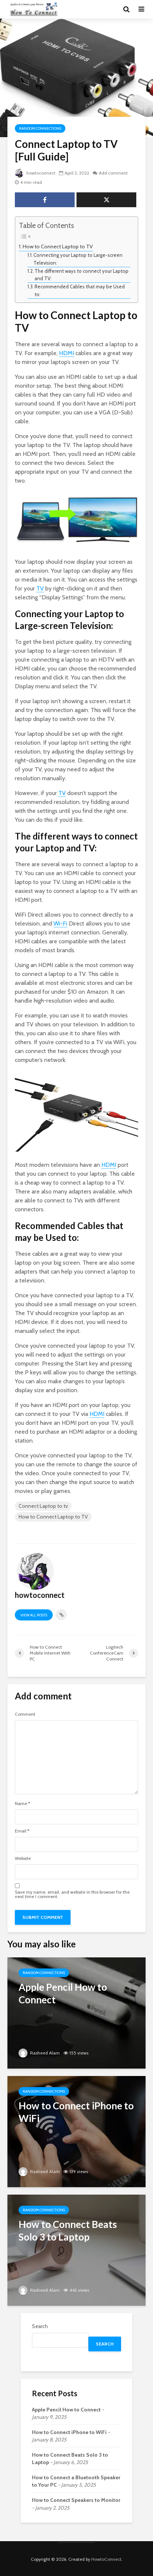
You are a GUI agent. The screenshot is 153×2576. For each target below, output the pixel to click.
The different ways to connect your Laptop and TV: (82, 275)
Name (22, 1804)
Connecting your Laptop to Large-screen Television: (78, 259)
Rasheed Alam (44, 2053)
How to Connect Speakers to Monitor (76, 2500)
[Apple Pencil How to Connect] (76, 2012)
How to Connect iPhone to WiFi (69, 2432)
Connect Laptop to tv (43, 1506)
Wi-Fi (60, 923)
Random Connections (40, 128)
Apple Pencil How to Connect (66, 2410)
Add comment (113, 173)
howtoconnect (40, 173)
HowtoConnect (106, 2559)
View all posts (34, 1615)
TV (40, 588)
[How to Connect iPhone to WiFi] (76, 2131)
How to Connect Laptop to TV (58, 246)
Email (22, 1831)
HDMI (66, 353)
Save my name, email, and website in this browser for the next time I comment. (72, 1894)
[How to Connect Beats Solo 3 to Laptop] (76, 2250)
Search (40, 2326)
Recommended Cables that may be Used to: (80, 290)
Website (23, 1858)
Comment (25, 1714)
